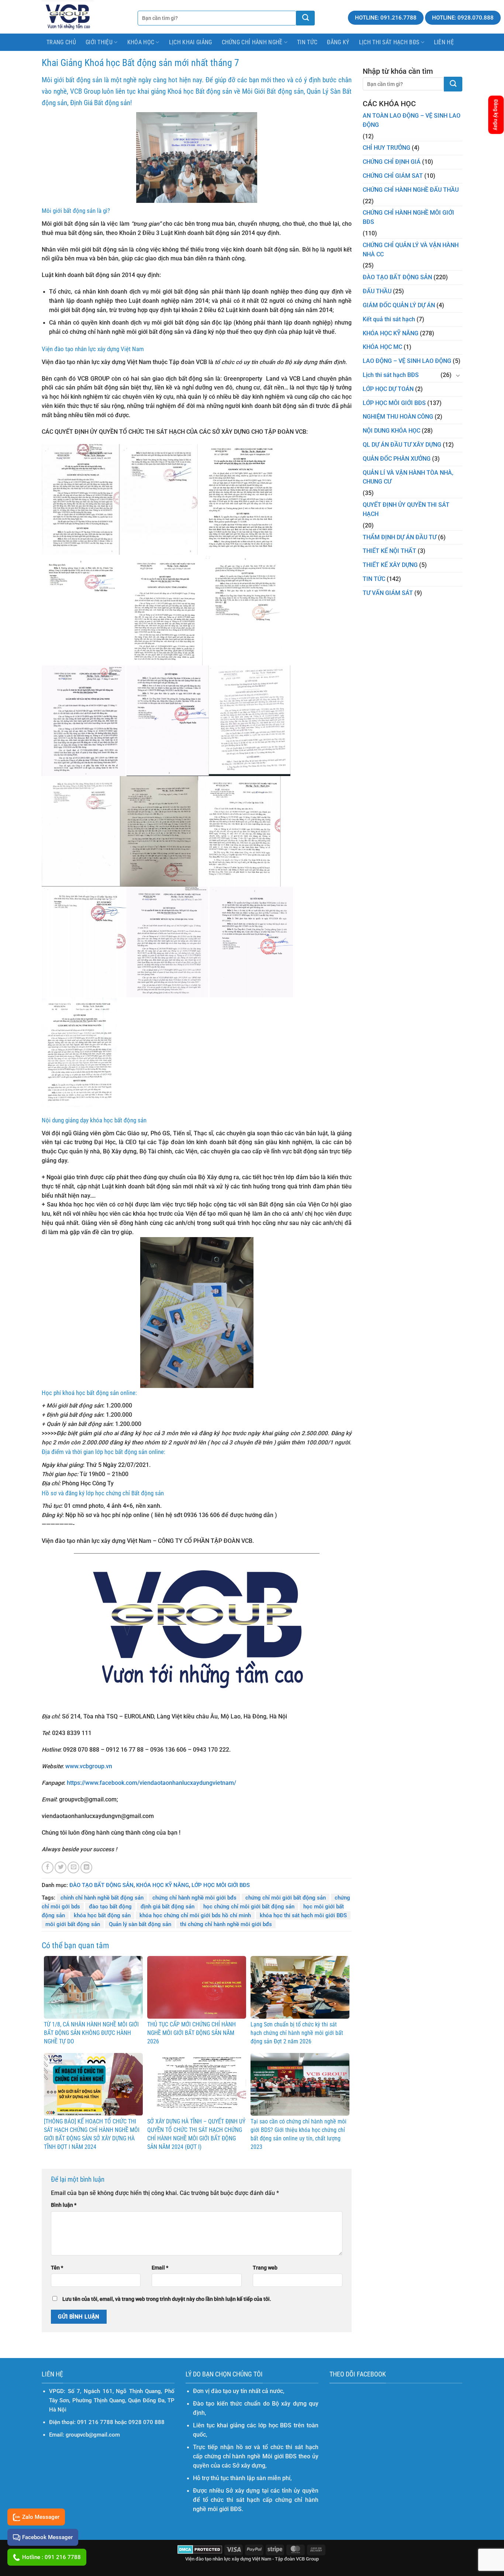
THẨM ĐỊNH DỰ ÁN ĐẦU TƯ (400, 537)
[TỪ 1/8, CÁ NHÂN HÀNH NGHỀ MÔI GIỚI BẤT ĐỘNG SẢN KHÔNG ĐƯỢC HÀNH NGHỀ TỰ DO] (93, 1987)
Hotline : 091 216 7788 (51, 2557)
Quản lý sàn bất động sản (140, 1924)
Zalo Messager (41, 2517)
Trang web (265, 2268)
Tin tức (307, 42)
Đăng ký (338, 42)
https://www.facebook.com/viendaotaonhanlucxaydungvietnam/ (151, 1783)
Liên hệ (444, 42)
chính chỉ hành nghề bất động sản (102, 1898)
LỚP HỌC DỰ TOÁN (388, 389)
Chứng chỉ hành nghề (252, 42)
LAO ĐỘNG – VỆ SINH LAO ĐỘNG (407, 361)
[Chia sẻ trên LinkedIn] (86, 1867)
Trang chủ (61, 42)
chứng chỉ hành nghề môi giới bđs (194, 1898)
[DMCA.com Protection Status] (200, 2549)
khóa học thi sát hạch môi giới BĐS (303, 1915)
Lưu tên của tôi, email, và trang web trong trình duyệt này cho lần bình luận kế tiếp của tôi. (167, 2299)
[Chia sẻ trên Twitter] (61, 1867)
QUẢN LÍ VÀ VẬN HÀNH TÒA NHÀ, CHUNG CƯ (408, 477)
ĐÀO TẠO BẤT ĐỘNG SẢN (101, 1885)
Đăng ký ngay (496, 115)
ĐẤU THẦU (377, 291)
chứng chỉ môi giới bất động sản (286, 1898)
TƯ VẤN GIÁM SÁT (388, 593)
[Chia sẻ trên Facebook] (48, 1867)
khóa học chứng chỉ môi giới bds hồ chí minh (195, 1915)
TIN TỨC (374, 579)
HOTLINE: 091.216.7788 (386, 18)
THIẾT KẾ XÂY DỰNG (390, 565)
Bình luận (64, 2205)
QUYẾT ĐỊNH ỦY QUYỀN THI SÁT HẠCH (406, 510)
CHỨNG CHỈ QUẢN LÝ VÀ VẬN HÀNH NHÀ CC (411, 250)
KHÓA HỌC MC (382, 347)
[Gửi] (453, 84)
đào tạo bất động (110, 1907)
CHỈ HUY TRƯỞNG (386, 148)
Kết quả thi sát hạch (389, 319)
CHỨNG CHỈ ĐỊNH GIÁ (392, 162)
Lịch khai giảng (191, 42)
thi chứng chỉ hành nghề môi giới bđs (226, 1924)
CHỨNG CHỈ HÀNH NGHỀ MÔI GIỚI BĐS (408, 217)
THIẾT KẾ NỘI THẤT (389, 551)
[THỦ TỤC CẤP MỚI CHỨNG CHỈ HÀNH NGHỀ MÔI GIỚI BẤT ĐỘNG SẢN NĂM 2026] (197, 1987)
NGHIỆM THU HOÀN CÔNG (398, 417)
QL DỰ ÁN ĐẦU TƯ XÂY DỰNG (402, 445)
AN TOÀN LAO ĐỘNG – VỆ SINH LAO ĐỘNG (412, 120)
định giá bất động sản (168, 1907)
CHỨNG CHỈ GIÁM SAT (393, 176)
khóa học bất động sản (102, 1915)
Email (160, 2268)
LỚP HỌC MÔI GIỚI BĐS (221, 1885)
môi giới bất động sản (73, 1924)
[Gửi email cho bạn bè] (73, 1867)
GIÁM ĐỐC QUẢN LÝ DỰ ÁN (399, 305)
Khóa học (141, 42)
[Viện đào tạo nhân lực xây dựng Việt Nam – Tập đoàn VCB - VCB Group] (68, 17)
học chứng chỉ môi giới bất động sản (249, 1907)
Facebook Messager (47, 2537)
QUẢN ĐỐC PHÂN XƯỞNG (397, 459)
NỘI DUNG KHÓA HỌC (391, 431)
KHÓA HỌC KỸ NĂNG (163, 1885)
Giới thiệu (99, 42)
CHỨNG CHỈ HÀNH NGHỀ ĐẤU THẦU (411, 190)
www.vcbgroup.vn (89, 1766)
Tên (57, 2268)
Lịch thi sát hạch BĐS (389, 42)
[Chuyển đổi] (458, 375)
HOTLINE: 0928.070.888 (463, 18)
